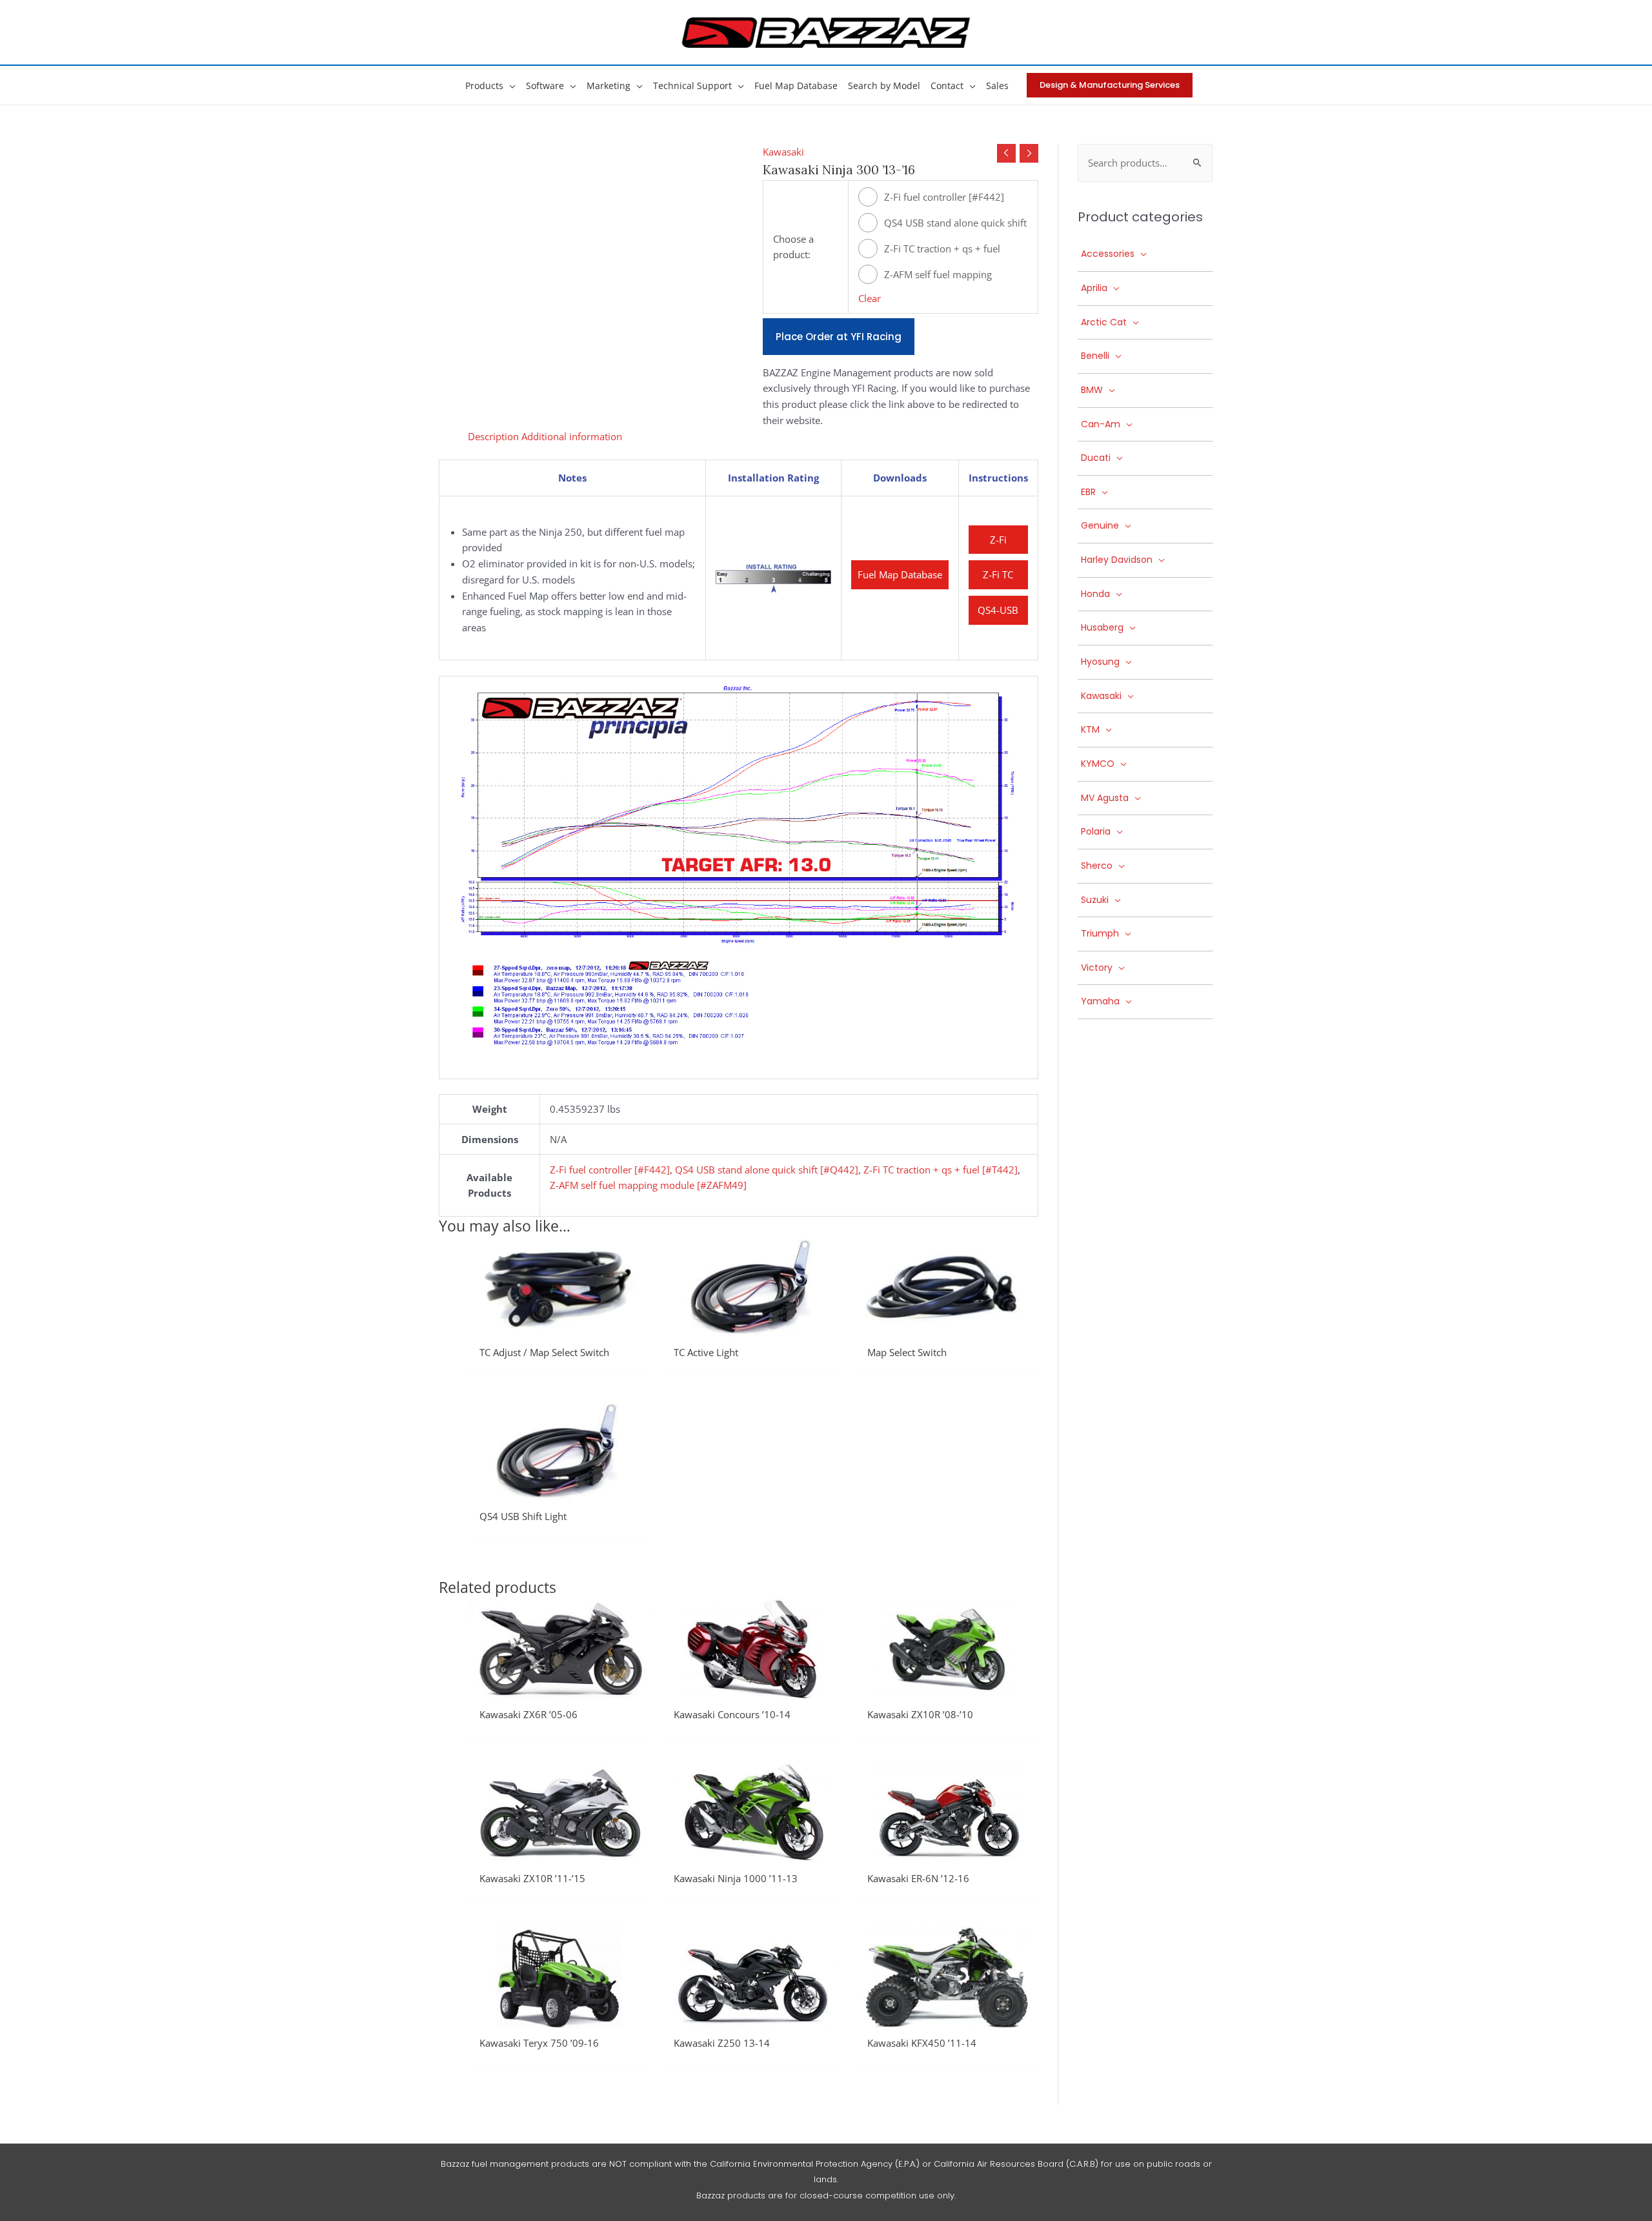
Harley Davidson (1117, 560)
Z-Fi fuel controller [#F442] (944, 197)
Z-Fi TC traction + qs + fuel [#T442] (942, 250)
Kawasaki (783, 152)
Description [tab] (493, 436)
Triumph (1100, 933)
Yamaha (1100, 1001)
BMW (1092, 390)
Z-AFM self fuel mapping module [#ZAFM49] (938, 276)
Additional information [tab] (572, 436)
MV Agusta (1105, 798)
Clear (870, 298)
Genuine (1100, 525)
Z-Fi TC (998, 574)
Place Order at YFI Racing (839, 337)
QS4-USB (998, 610)
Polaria (1096, 831)
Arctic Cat (1104, 322)
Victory (1097, 968)
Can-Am (1101, 424)
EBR (1088, 492)
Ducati (1096, 458)
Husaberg (1102, 627)
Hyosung (1100, 662)
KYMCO (1098, 764)
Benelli (1095, 356)
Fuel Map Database (900, 574)
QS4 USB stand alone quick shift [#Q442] (955, 224)
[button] (509, 86)
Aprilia (1094, 288)
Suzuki (1095, 900)
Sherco (1097, 866)
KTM (1090, 729)
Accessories (1108, 254)
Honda (1095, 594)
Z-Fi (998, 540)
